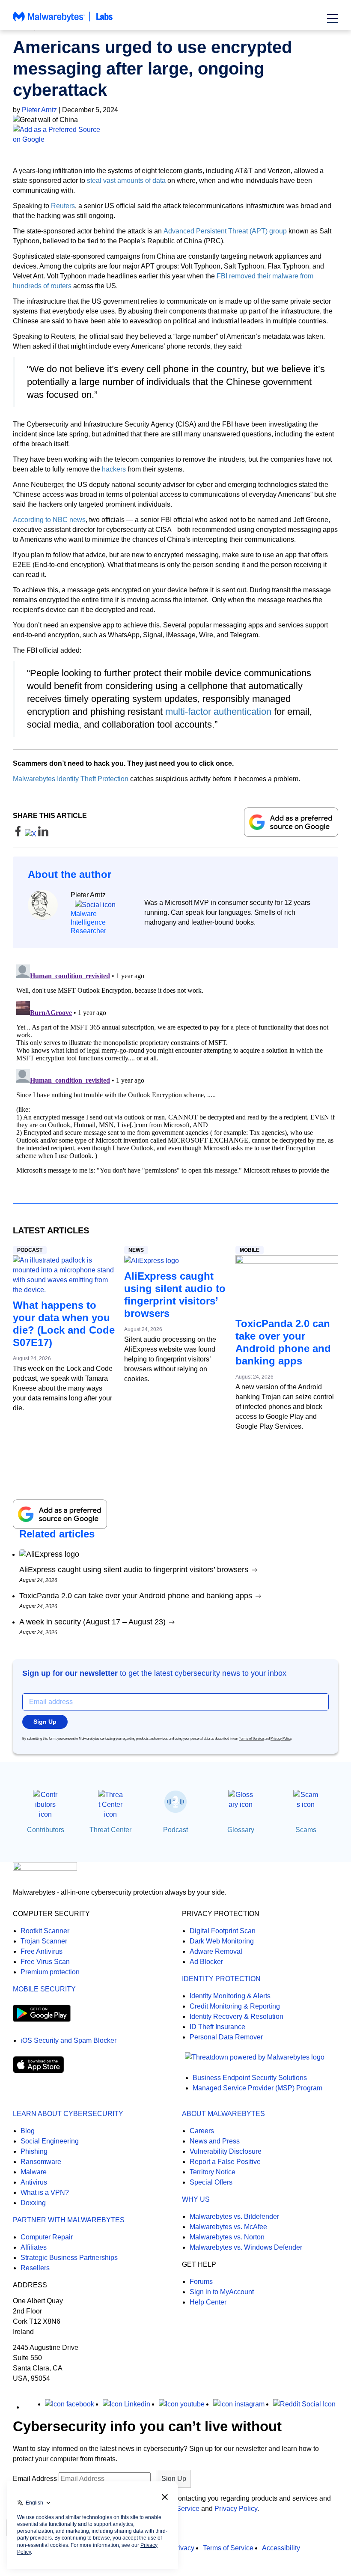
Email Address (35, 2479)
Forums (201, 2282)
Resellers (35, 2268)
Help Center (208, 2302)
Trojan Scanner (44, 1941)
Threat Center (110, 1830)
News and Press (215, 2141)
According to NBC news (49, 520)
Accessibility (281, 2548)
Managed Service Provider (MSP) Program (257, 2088)
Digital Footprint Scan (223, 1931)
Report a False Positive (225, 2162)
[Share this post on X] (31, 834)
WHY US (196, 2199)
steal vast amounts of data (126, 181)
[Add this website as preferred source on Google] (175, 134)
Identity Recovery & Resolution (236, 2016)
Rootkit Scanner (45, 1931)
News (136, 1250)
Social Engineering (50, 2141)
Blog (28, 2131)
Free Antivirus (42, 1951)
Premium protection (50, 1972)
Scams (306, 1830)
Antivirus (34, 2182)
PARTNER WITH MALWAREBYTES (69, 2220)
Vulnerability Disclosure (226, 2151)
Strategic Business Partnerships (69, 2258)
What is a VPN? (45, 2192)
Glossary (241, 1830)
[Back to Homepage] (63, 21)
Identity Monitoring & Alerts (230, 1996)
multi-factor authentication (218, 712)
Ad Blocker (206, 1962)
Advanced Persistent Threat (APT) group (225, 231)
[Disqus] (175, 1068)
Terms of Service (251, 1739)
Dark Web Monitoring (222, 1941)
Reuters (63, 206)
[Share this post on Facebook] (19, 834)
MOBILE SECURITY (44, 1989)
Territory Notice (213, 2172)
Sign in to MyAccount (222, 2292)
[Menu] (333, 18)
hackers (114, 469)
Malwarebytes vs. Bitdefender (234, 2216)
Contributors (46, 1830)
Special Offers (211, 2182)
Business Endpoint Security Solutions (250, 2078)
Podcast (30, 1250)
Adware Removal (216, 1951)
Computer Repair (47, 2237)
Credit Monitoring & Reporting (235, 2006)
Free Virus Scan (45, 1962)
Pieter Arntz (39, 110)
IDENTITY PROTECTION (221, 1979)
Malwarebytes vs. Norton (227, 2237)
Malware (34, 2172)
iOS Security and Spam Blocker (68, 2040)
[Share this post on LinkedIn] (43, 834)
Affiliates (34, 2247)
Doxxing (33, 2203)
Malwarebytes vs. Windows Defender (246, 2247)
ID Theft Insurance (217, 2027)
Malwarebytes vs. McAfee (228, 2227)
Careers (202, 2131)
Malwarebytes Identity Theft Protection (71, 779)
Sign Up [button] (45, 1722)
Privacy (183, 2548)
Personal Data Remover (226, 2037)
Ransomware (41, 2162)
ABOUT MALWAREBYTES (223, 2114)
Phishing (34, 2151)
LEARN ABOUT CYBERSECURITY (68, 2114)
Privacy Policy (281, 1739)
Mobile (250, 1250)
